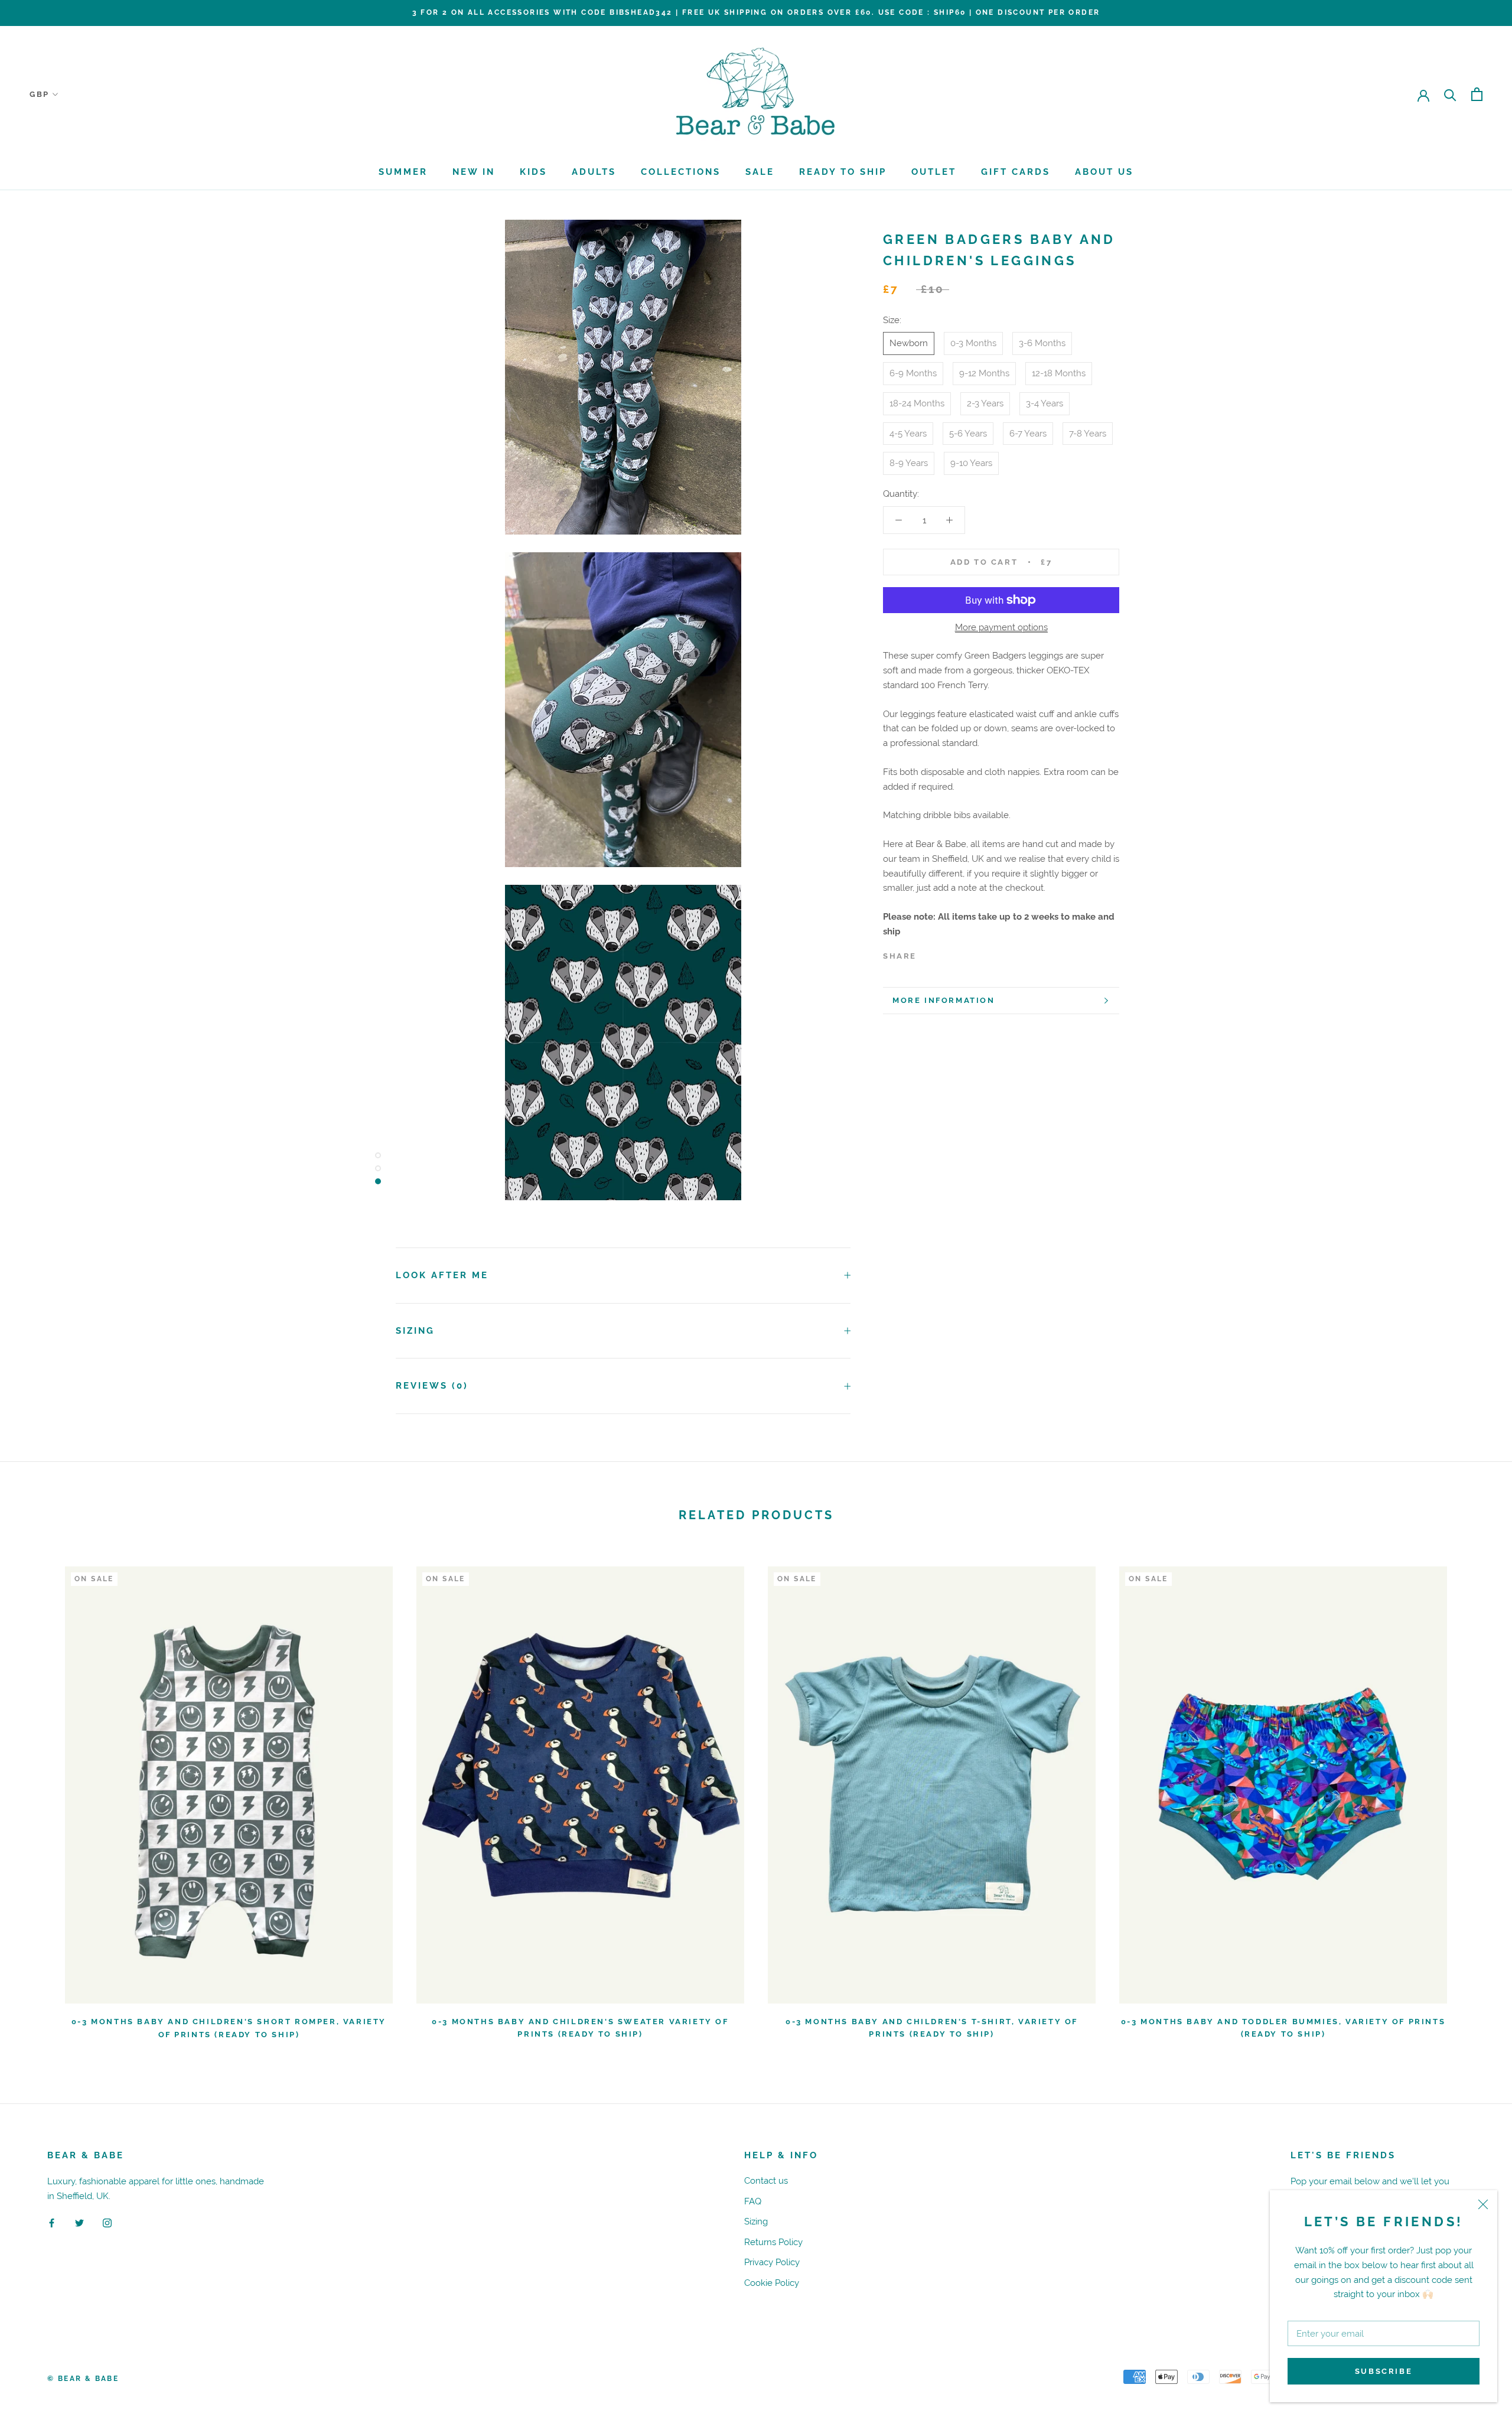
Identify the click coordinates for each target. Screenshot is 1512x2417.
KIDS (533, 172)
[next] (1475, 1798)
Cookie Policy (772, 2283)
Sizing (415, 1331)
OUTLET (934, 172)
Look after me (442, 1275)
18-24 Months (917, 403)
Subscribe (1384, 2371)
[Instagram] (107, 2223)
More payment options (1001, 627)
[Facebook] (928, 953)
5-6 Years (968, 433)
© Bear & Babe (83, 2379)
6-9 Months (913, 373)
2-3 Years (985, 403)
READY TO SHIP (843, 172)
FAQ (753, 2201)
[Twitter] (943, 953)
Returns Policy (773, 2242)
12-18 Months (1059, 373)
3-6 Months (1042, 343)
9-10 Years (971, 463)
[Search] (1450, 94)
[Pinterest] (959, 953)
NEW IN (474, 172)
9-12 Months (984, 373)
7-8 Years (1088, 433)
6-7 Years (1028, 433)
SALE (760, 172)
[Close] (1483, 2204)
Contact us (766, 2180)
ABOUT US (1104, 172)
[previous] (37, 1798)
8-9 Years (909, 463)
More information (944, 1000)
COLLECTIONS (681, 172)
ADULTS (594, 172)
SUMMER (403, 172)
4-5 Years (908, 433)
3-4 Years (1045, 403)
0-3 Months (973, 343)
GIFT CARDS (1016, 172)
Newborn (909, 343)
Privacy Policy (772, 2262)
